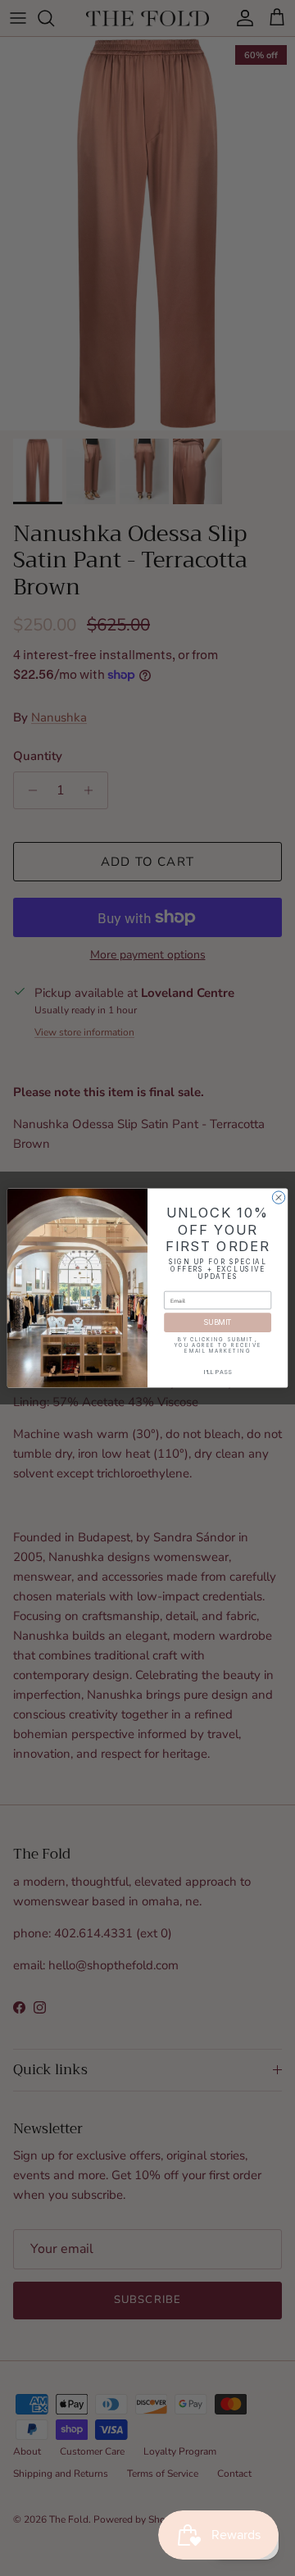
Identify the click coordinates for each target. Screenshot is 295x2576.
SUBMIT (218, 1323)
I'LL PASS (218, 1372)
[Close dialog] (278, 1197)
